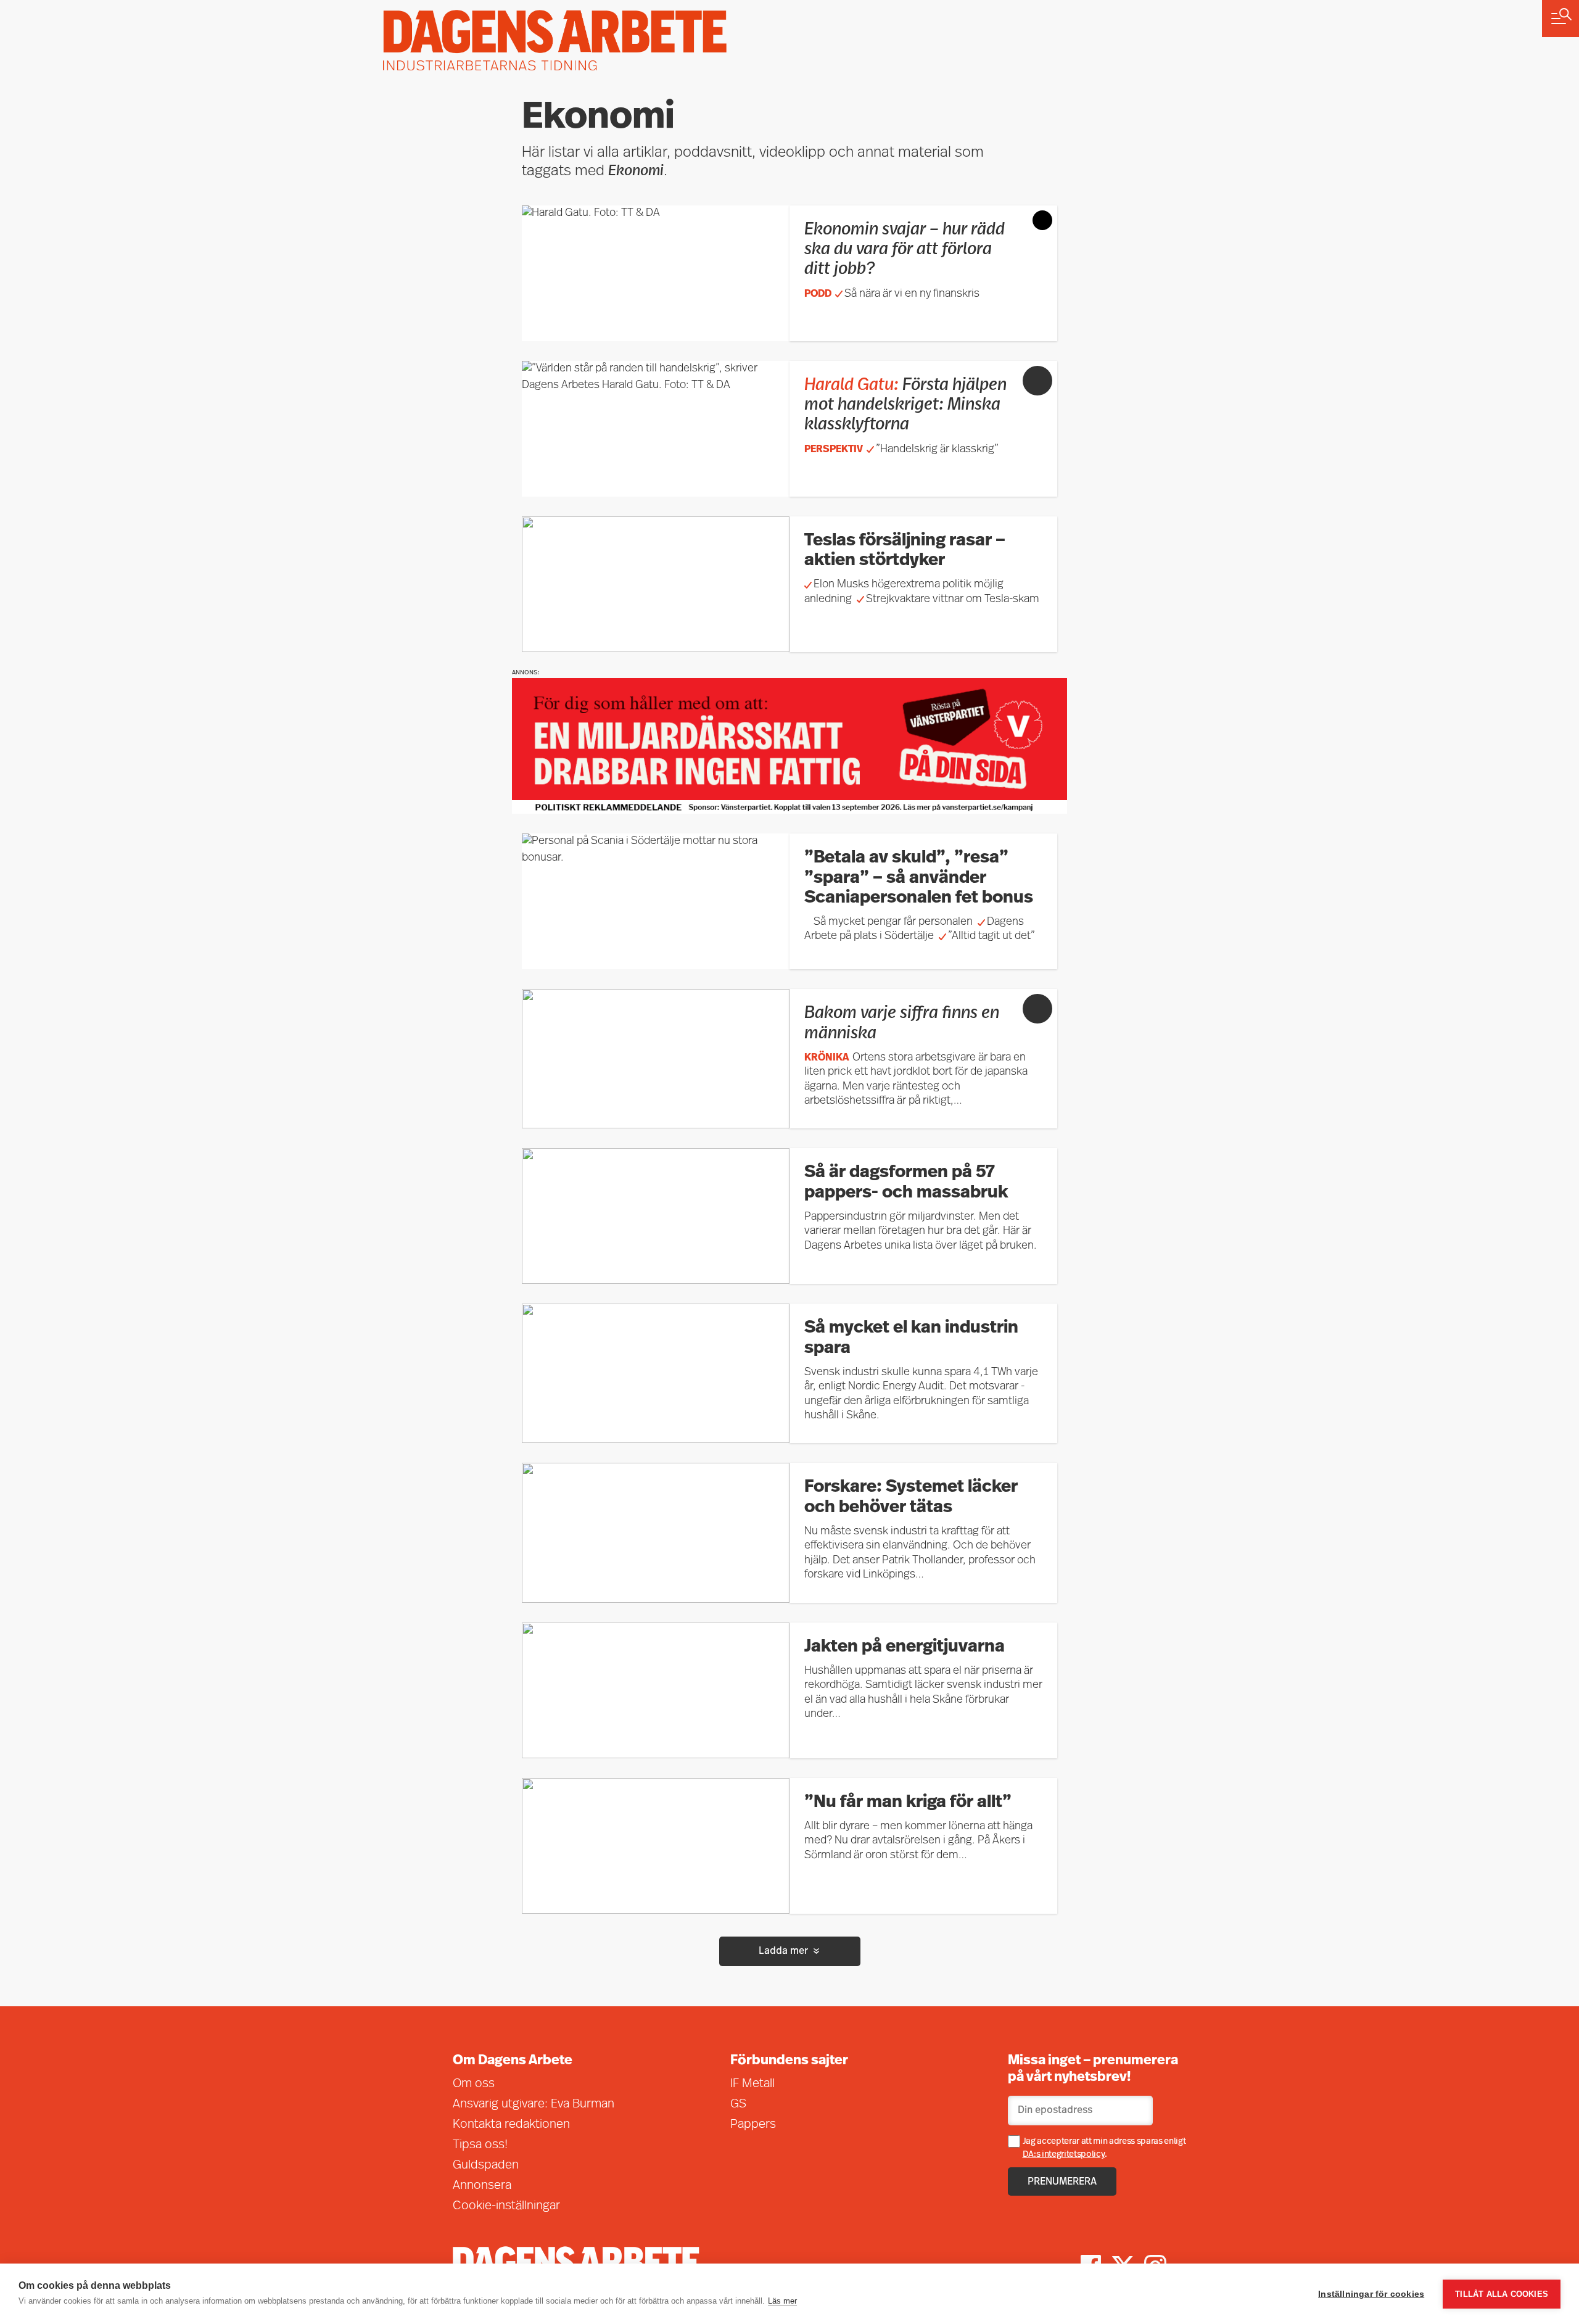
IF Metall (752, 2084)
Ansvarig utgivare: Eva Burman (534, 2104)
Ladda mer (783, 1951)
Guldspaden (486, 2165)
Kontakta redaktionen (511, 2125)
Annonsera (482, 2186)
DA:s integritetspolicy (1064, 2155)
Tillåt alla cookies (1502, 2294)
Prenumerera (1062, 2182)
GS (738, 2104)
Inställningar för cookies (1371, 2294)
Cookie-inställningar (506, 2206)
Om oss (474, 2084)
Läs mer (782, 2301)
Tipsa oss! (480, 2145)
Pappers (753, 2125)
